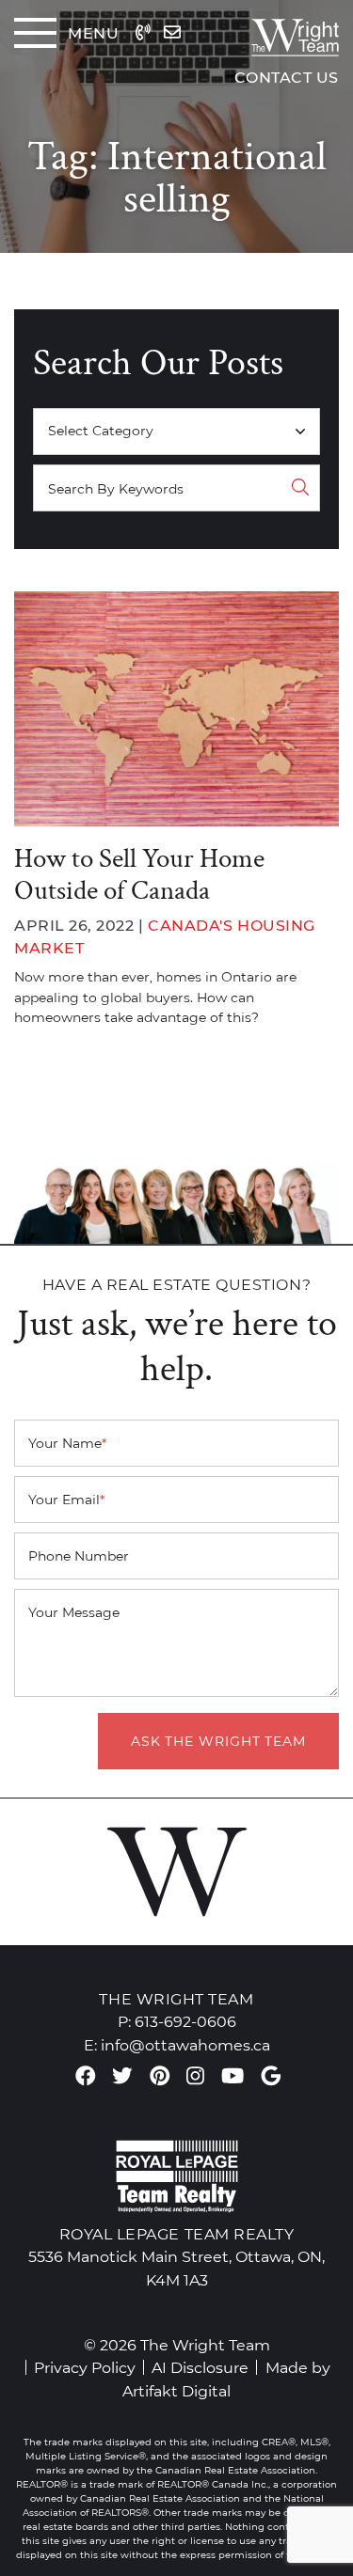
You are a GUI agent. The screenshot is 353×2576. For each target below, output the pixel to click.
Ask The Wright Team (218, 1741)
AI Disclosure (200, 2367)
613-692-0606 (185, 2021)
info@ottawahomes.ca (185, 2045)
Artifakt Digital (176, 2391)
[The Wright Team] (280, 33)
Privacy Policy (85, 2367)
